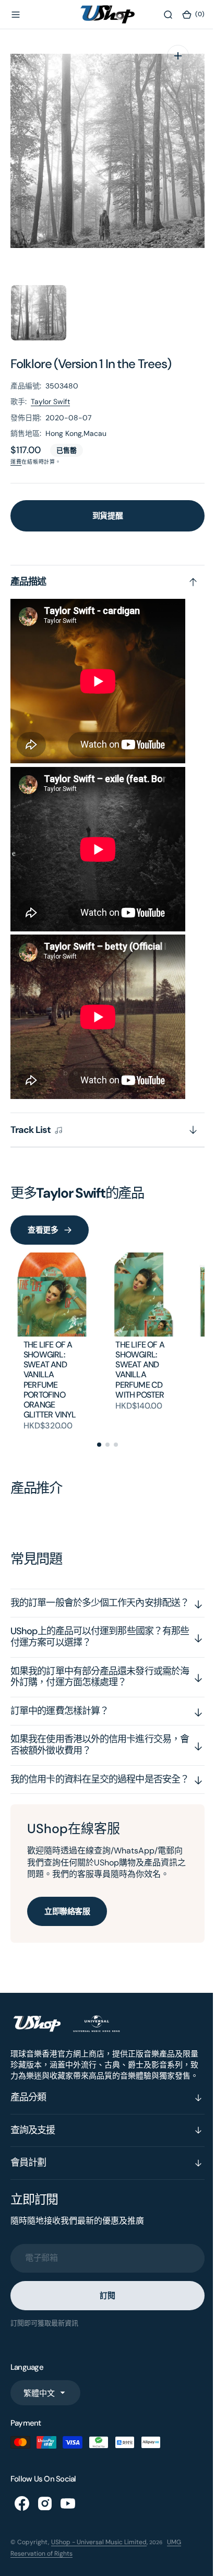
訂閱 (104, 2341)
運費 (16, 462)
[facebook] (22, 2549)
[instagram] (45, 2549)
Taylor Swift (50, 401)
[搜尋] (160, 15)
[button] (16, 15)
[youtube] (68, 2549)
